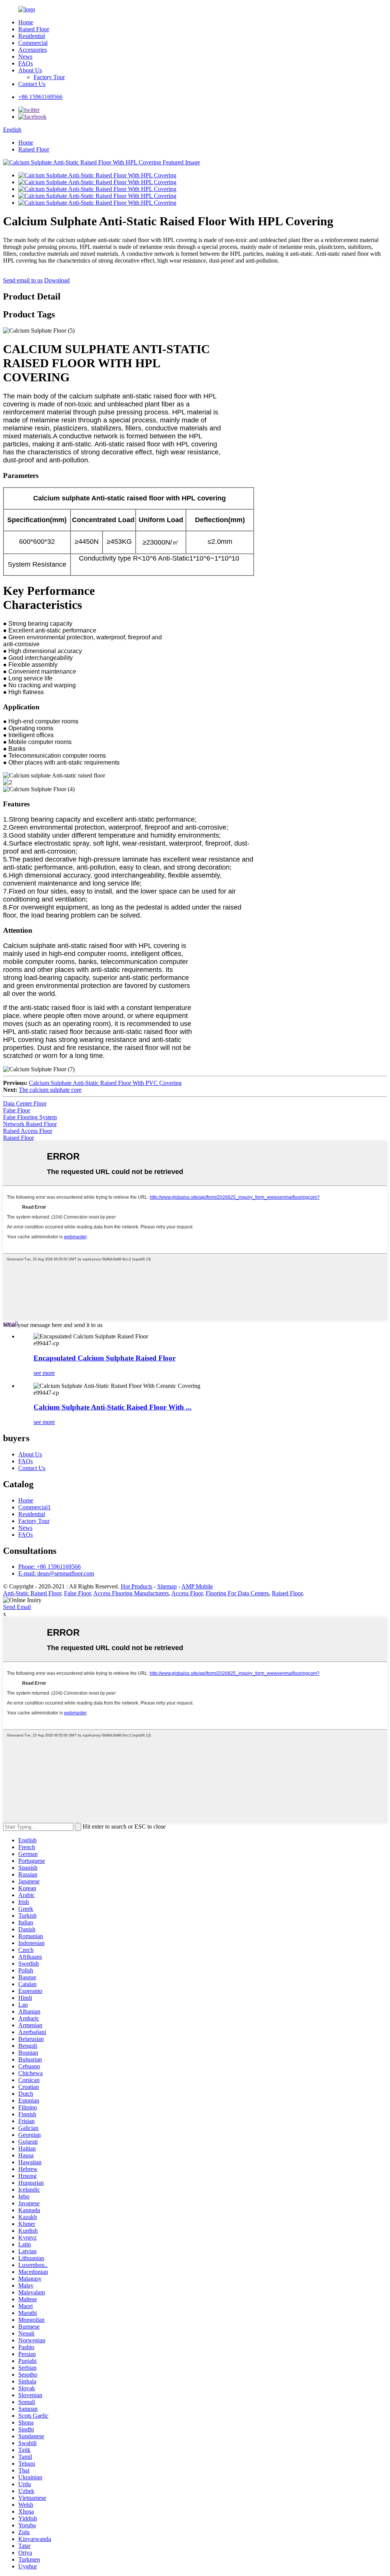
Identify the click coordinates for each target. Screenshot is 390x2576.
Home (26, 22)
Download (57, 280)
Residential (32, 36)
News (25, 57)
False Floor (17, 1110)
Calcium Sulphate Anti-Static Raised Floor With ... (113, 1407)
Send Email (17, 1607)
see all (10, 1323)
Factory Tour (49, 77)
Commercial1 (34, 1507)
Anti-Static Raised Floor (32, 1593)
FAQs (26, 63)
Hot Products (137, 1586)
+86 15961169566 (40, 97)
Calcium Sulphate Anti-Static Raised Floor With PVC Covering (105, 1083)
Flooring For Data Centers (237, 1593)
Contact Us (32, 84)
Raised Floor (34, 29)
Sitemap (167, 1586)
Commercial (33, 43)
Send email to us (23, 280)
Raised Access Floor (28, 1131)
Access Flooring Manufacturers (131, 1593)
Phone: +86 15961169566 (50, 1567)
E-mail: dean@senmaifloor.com (56, 1573)
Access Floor (187, 1593)
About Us (30, 70)
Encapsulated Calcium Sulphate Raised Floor (105, 1358)
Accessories (33, 50)
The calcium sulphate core (50, 1090)
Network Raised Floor (30, 1124)
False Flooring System (30, 1117)
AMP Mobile (197, 1586)
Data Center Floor (25, 1103)
